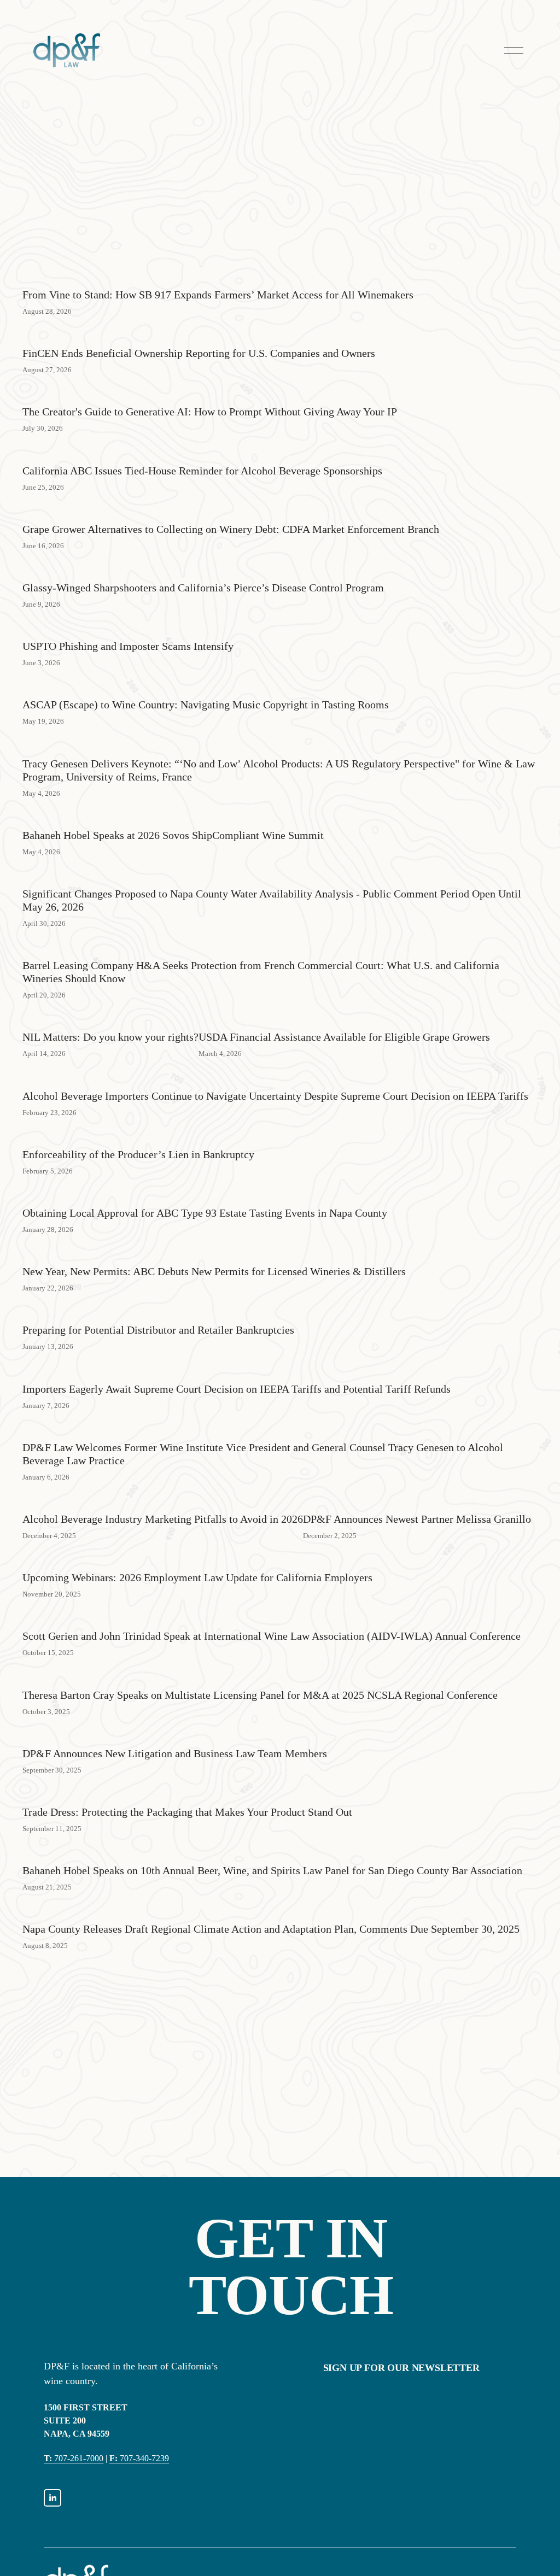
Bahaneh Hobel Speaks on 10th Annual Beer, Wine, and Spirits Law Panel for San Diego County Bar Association (272, 1870)
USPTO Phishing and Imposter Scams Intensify (128, 646)
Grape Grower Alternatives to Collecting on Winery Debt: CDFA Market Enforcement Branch (231, 529)
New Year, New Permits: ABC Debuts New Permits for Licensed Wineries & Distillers (214, 1271)
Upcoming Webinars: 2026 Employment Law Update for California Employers (197, 1577)
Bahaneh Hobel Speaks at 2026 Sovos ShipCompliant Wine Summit (173, 835)
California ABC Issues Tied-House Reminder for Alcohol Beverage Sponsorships (202, 471)
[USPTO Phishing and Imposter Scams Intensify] (128, 627)
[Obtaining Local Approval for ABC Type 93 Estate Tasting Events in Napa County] (205, 1194)
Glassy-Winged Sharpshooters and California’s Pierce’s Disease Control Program (203, 588)
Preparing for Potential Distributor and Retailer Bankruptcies (158, 1330)
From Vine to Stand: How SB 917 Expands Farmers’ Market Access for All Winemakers (218, 295)
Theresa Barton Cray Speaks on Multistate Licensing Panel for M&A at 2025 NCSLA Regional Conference (260, 1695)
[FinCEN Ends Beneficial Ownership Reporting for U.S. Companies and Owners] (199, 334)
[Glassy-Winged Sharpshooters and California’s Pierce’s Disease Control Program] (203, 568)
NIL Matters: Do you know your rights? (110, 1037)
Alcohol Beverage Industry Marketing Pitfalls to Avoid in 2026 (163, 1519)
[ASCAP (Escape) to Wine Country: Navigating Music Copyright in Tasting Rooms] (206, 685)
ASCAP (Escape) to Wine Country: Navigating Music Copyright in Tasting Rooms (206, 705)
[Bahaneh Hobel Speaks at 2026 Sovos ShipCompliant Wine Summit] (173, 816)
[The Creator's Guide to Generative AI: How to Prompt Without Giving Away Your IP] (210, 392)
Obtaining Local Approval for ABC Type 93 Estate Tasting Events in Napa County (205, 1213)
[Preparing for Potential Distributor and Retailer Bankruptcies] (158, 1311)
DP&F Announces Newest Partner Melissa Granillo (417, 1519)
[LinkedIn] (52, 2498)
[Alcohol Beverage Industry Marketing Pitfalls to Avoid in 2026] (163, 1500)
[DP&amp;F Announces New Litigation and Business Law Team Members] (175, 1734)
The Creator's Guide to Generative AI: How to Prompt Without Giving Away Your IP (210, 412)
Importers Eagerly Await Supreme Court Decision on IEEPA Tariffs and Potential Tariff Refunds (237, 1389)
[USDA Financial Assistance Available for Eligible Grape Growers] (344, 1018)
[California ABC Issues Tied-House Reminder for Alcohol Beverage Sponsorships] (202, 451)
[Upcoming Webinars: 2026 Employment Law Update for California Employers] (197, 1558)
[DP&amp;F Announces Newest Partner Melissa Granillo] (417, 1500)
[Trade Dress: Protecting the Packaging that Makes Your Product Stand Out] (187, 1793)
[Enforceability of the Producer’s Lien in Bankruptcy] (138, 1135)
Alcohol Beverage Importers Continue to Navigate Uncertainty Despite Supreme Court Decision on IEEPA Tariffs (275, 1096)
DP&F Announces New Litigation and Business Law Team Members (175, 1753)
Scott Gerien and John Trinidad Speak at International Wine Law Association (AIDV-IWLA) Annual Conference (272, 1636)
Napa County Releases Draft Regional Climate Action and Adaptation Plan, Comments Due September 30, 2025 (271, 1929)
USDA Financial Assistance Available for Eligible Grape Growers (344, 1037)
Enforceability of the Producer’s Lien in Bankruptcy (138, 1154)
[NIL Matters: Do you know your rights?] (110, 1018)
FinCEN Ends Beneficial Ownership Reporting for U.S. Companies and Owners (199, 353)
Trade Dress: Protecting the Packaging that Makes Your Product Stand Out (187, 1812)
